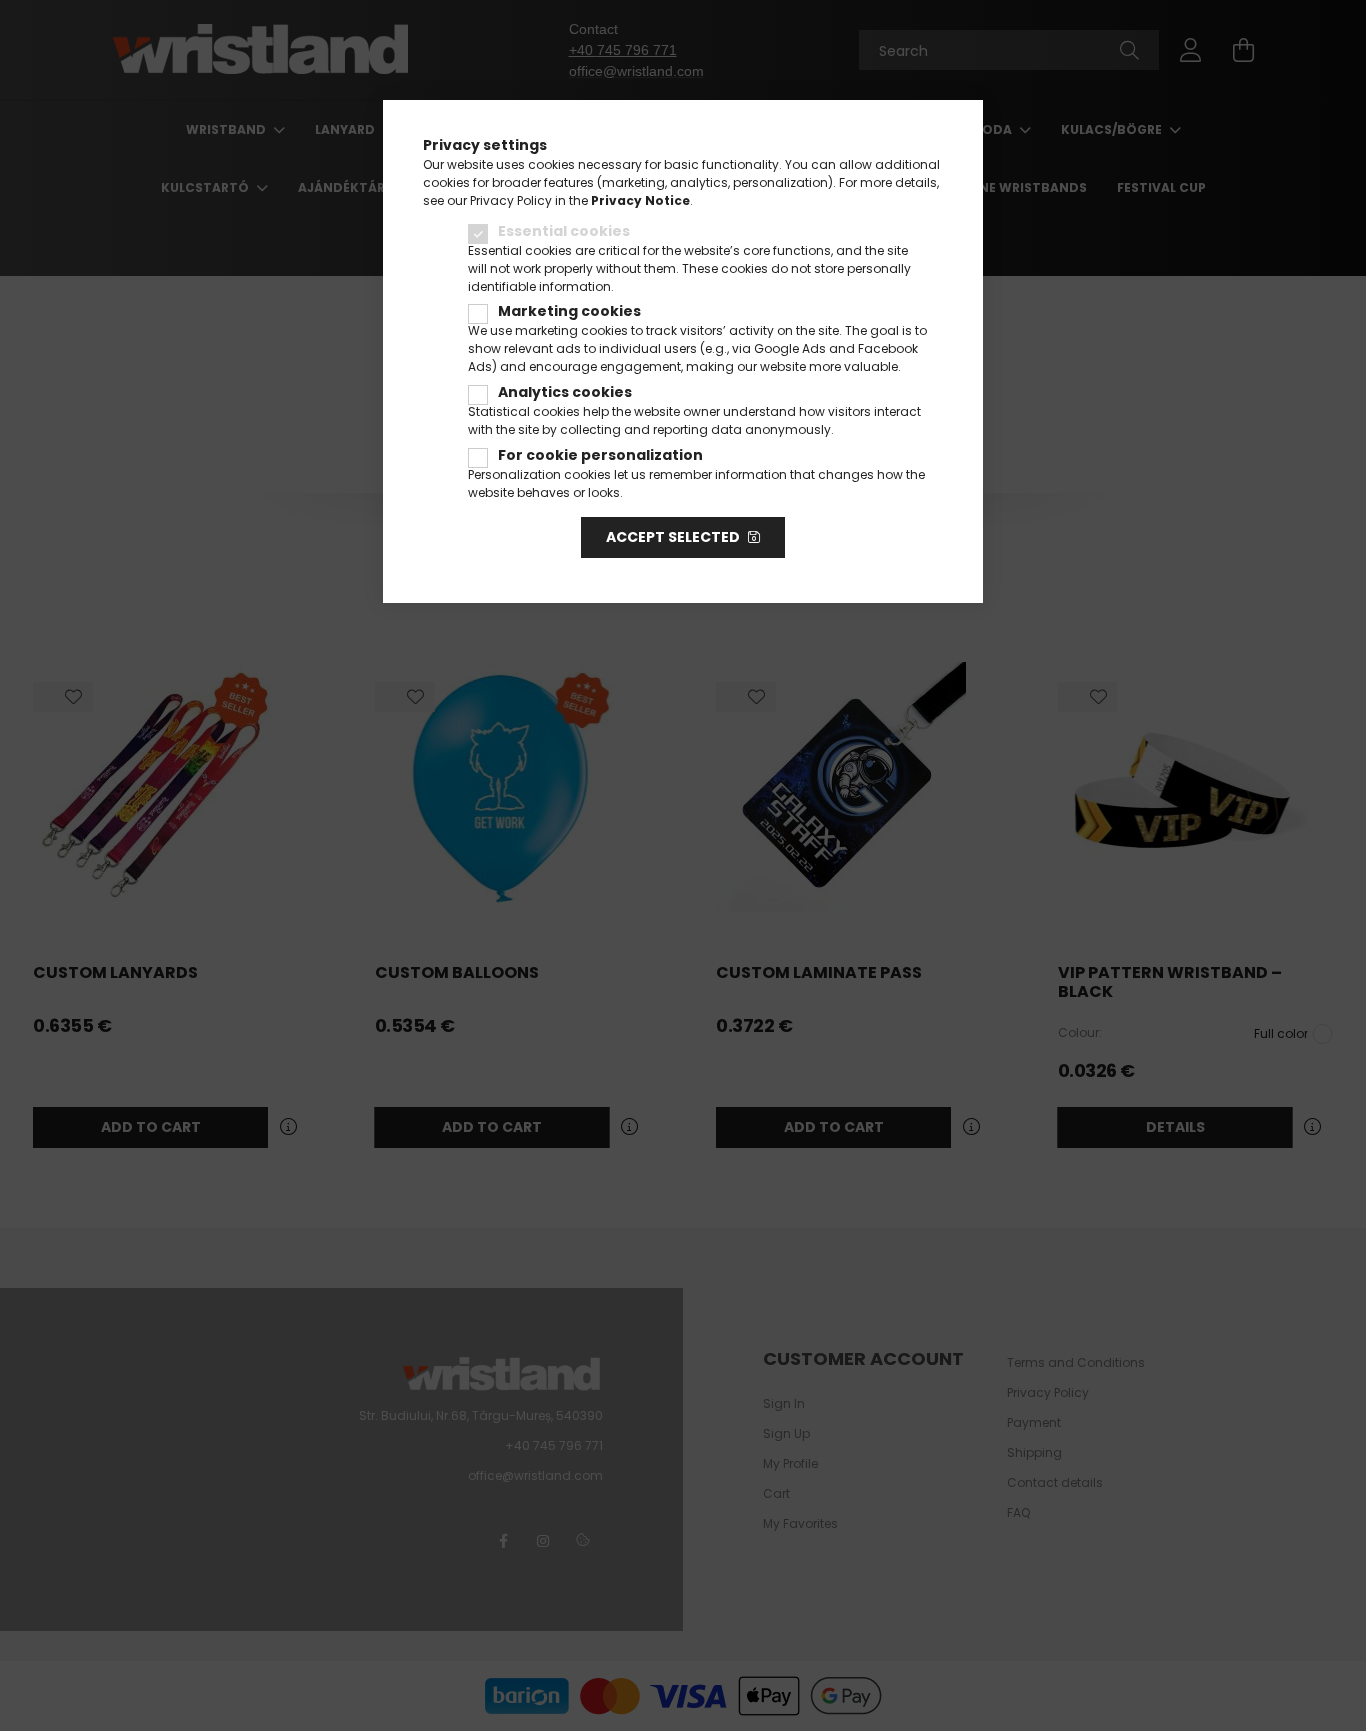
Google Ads (790, 348)
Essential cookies (564, 231)
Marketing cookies (569, 311)
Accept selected (673, 537)
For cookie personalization (600, 455)
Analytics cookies (565, 392)
